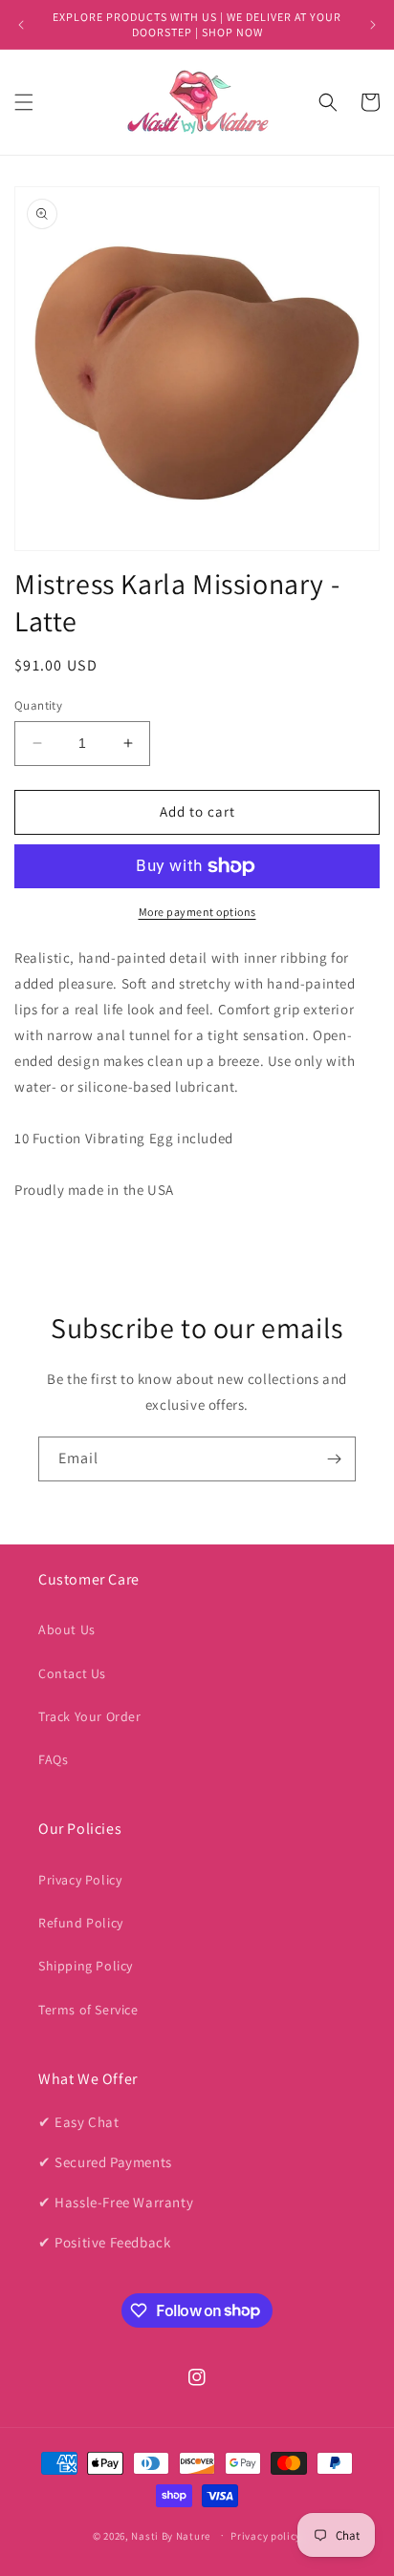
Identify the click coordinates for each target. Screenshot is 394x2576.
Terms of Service (88, 2010)
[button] (24, 102)
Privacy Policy (80, 1880)
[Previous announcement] (21, 25)
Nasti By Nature (171, 2535)
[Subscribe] (334, 1459)
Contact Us (72, 1673)
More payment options (197, 912)
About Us (67, 1629)
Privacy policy (266, 2536)
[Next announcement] (373, 25)
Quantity (38, 705)
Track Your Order (90, 1716)
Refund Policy (81, 1923)
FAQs (53, 1759)
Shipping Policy (86, 1966)
